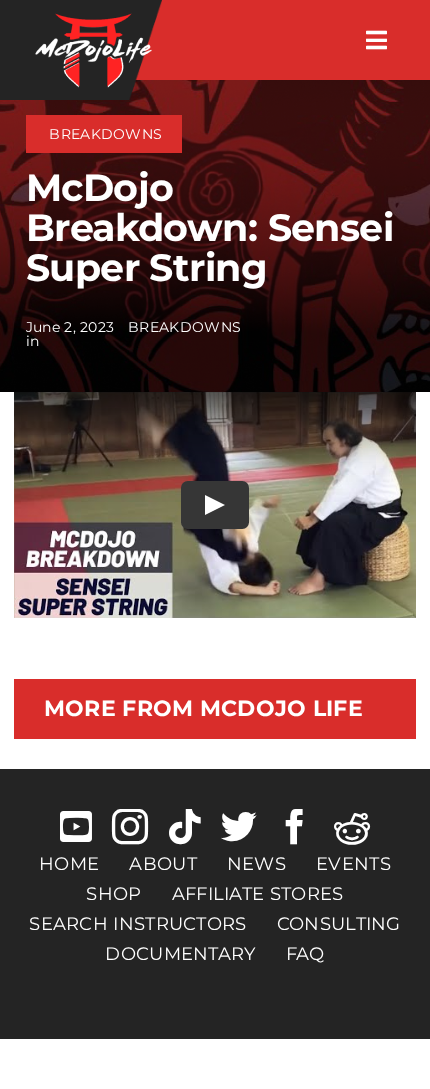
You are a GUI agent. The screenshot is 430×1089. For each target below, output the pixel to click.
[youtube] (76, 827)
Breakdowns (105, 134)
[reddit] (352, 827)
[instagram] (130, 827)
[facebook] (295, 827)
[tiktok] (185, 827)
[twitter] (239, 827)
